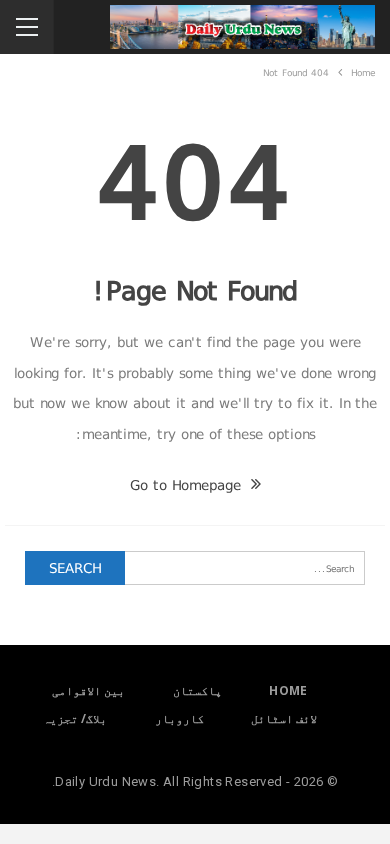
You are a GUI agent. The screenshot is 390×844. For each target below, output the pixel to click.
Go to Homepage (188, 485)
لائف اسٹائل (284, 718)
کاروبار (179, 718)
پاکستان (197, 690)
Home (288, 690)
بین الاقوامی (88, 690)
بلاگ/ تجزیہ (75, 718)
